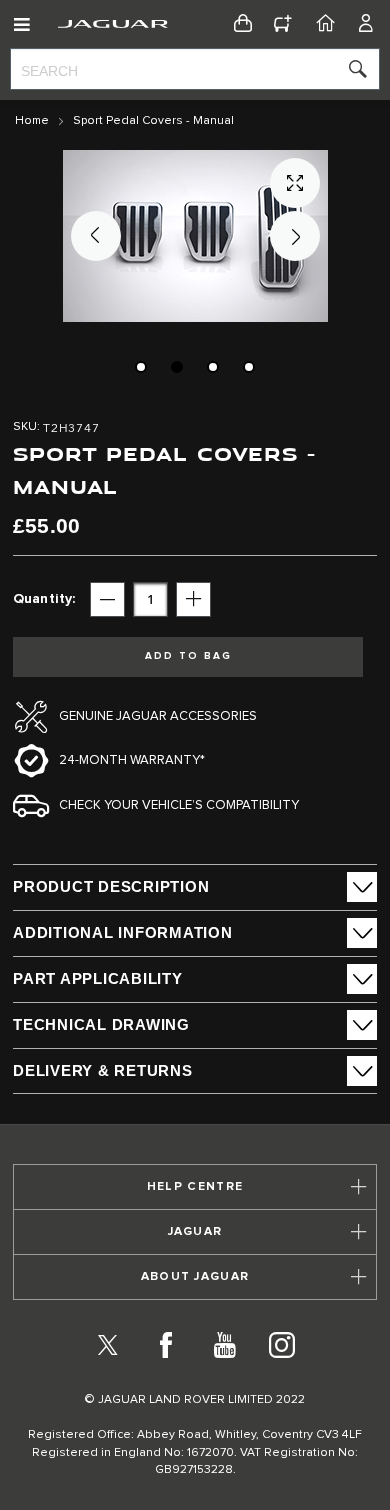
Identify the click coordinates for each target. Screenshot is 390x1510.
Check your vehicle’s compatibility (179, 805)
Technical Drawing (101, 1024)
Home (32, 121)
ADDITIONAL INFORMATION (123, 932)
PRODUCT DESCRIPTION (111, 886)
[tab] (195, 887)
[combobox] (195, 69)
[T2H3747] (141, 367)
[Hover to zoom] (195, 236)
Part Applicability (98, 978)
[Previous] (96, 236)
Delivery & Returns (103, 1070)
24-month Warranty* (132, 760)
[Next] (295, 236)
